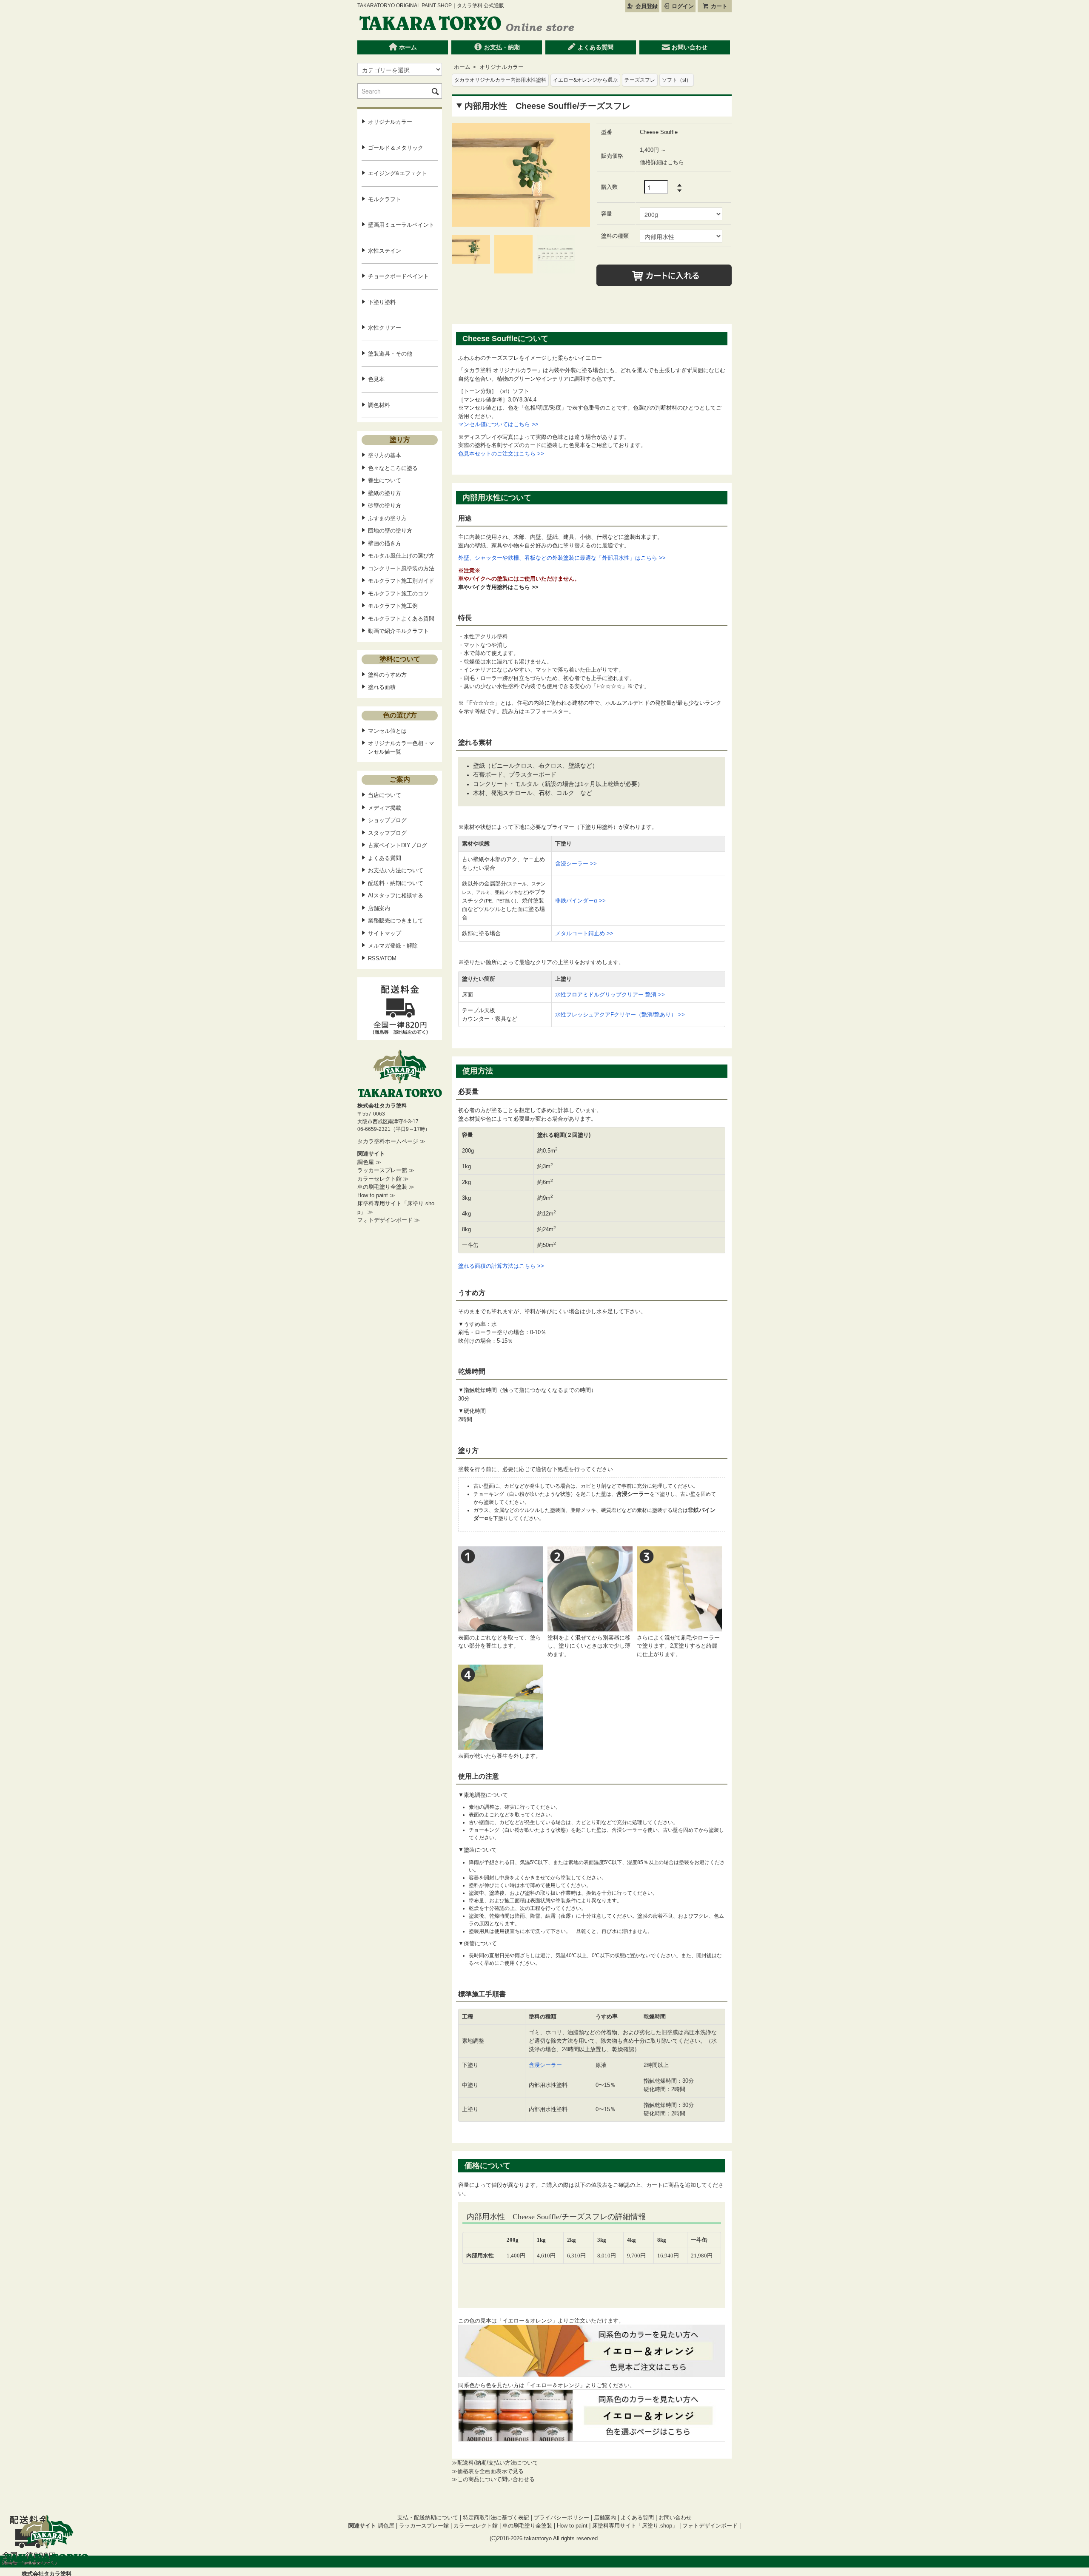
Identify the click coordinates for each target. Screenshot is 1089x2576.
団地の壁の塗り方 (390, 531)
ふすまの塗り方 (387, 518)
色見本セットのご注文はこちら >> (501, 454)
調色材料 (379, 405)
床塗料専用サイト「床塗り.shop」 (636, 2526)
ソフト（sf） (677, 80)
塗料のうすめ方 (387, 675)
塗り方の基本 (385, 455)
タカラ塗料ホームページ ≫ (391, 1141)
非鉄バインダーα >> (580, 901)
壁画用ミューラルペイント (401, 225)
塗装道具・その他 (390, 354)
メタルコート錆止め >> (584, 933)
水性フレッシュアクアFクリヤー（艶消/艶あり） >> (620, 1015)
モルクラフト (385, 199)
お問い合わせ (689, 47)
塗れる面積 (382, 687)
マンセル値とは (387, 731)
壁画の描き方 (385, 543)
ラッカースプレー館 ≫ (386, 1170)
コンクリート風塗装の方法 (401, 568)
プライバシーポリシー (562, 2518)
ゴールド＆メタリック (396, 148)
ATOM (389, 958)
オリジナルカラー (502, 67)
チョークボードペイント (398, 276)
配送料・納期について (396, 883)
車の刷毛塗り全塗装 (527, 2526)
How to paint (572, 2526)
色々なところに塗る (393, 468)
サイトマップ (385, 933)
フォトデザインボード (710, 2526)
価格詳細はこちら (662, 162)
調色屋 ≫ (369, 1162)
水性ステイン (385, 251)
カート (718, 6)
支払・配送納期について (428, 2518)
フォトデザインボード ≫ (389, 1220)
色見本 (376, 379)
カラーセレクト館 (476, 2526)
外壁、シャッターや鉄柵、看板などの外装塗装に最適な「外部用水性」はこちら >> (562, 558)
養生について (385, 480)
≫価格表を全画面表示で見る (488, 2471)
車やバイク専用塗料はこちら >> (498, 587)
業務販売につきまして (396, 921)
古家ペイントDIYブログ (398, 845)
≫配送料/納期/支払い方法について (495, 2463)
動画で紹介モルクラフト (398, 631)
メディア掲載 (385, 808)
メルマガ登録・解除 (393, 946)
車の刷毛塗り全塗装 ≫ (386, 1187)
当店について (385, 795)
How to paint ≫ (376, 1195)
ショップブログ (387, 820)
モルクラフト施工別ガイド (401, 581)
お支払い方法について (396, 870)
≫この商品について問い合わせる (493, 2479)
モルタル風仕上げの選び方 (401, 556)
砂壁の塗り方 (385, 505)
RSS (374, 958)
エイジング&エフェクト (398, 173)
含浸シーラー (545, 2065)
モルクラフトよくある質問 (401, 619)
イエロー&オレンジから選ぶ (585, 80)
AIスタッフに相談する (396, 895)
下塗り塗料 (382, 302)
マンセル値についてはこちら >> (498, 424)
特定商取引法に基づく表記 (496, 2518)
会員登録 (646, 6)
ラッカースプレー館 (424, 2526)
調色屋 (386, 2526)
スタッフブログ (387, 833)
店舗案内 (379, 908)
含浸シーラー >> (576, 864)
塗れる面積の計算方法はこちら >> (501, 1266)
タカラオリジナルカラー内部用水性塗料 (500, 80)
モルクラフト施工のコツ (398, 593)
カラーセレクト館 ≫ (383, 1179)
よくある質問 (595, 47)
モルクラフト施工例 (393, 606)
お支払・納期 (501, 47)
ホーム (407, 47)
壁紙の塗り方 (385, 493)
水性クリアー (385, 328)
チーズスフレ (640, 80)
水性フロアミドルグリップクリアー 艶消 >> (610, 995)
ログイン (682, 6)
